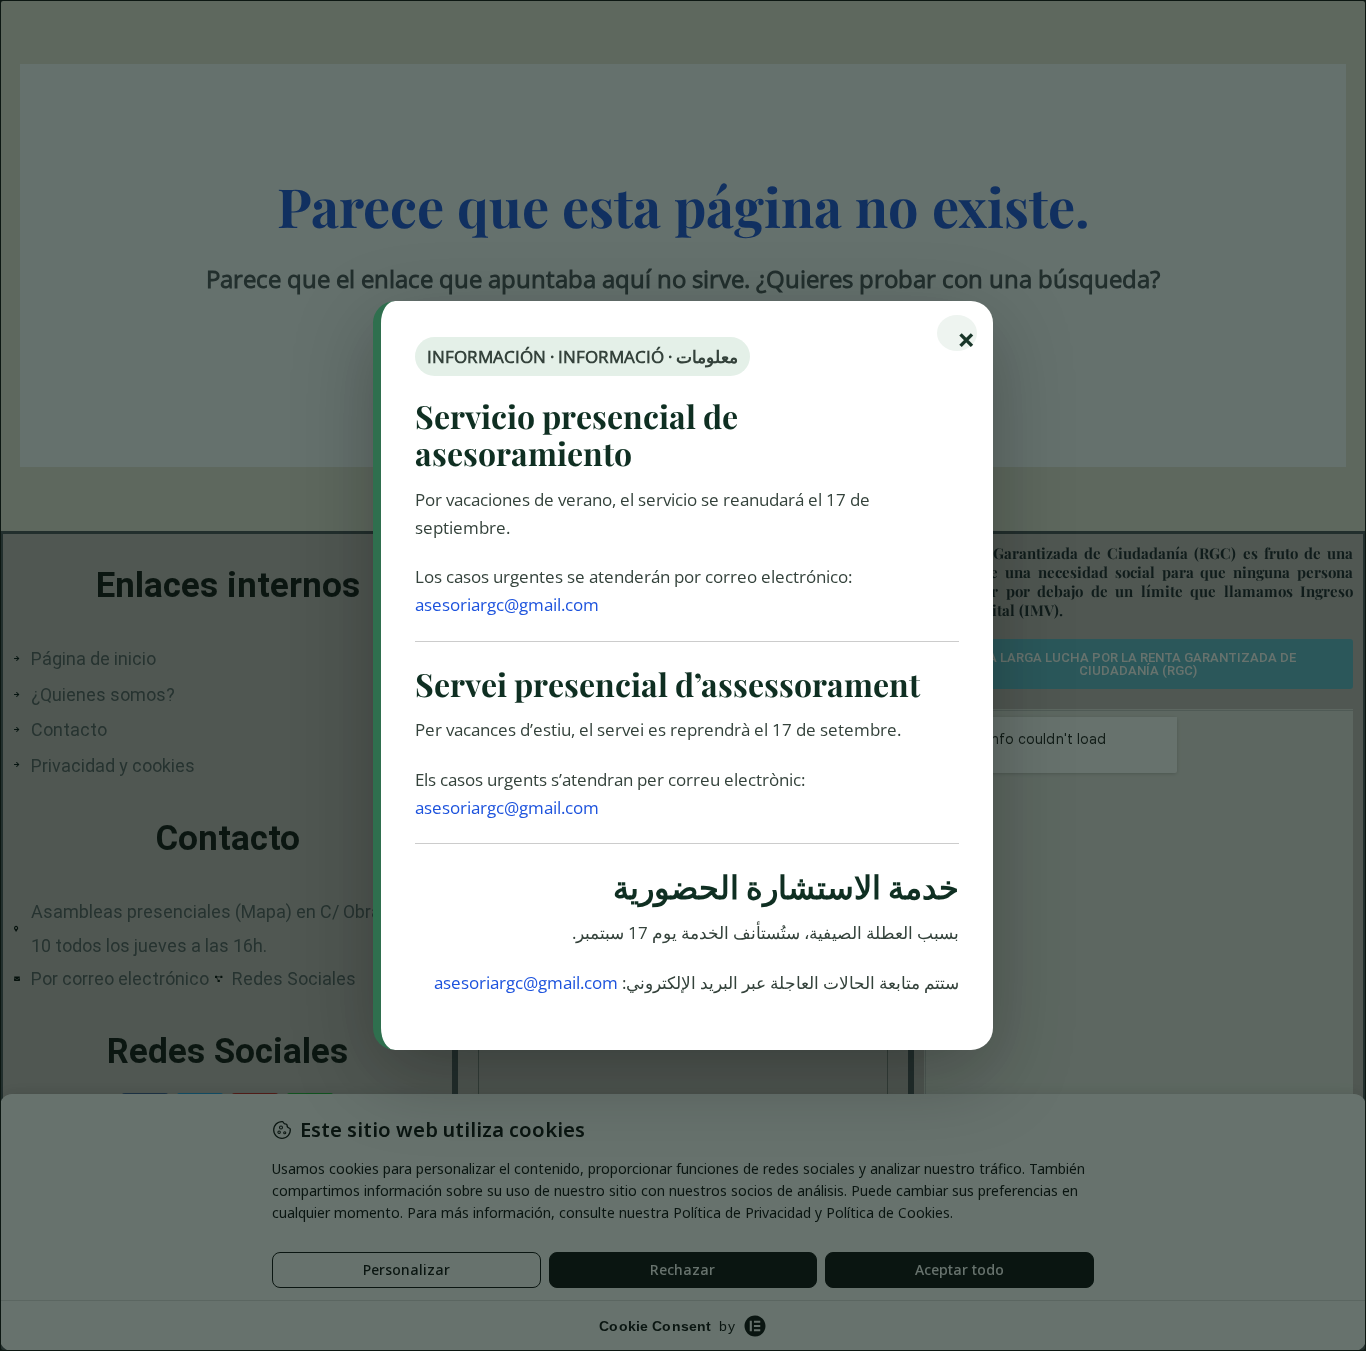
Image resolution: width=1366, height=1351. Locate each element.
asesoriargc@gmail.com (507, 604)
